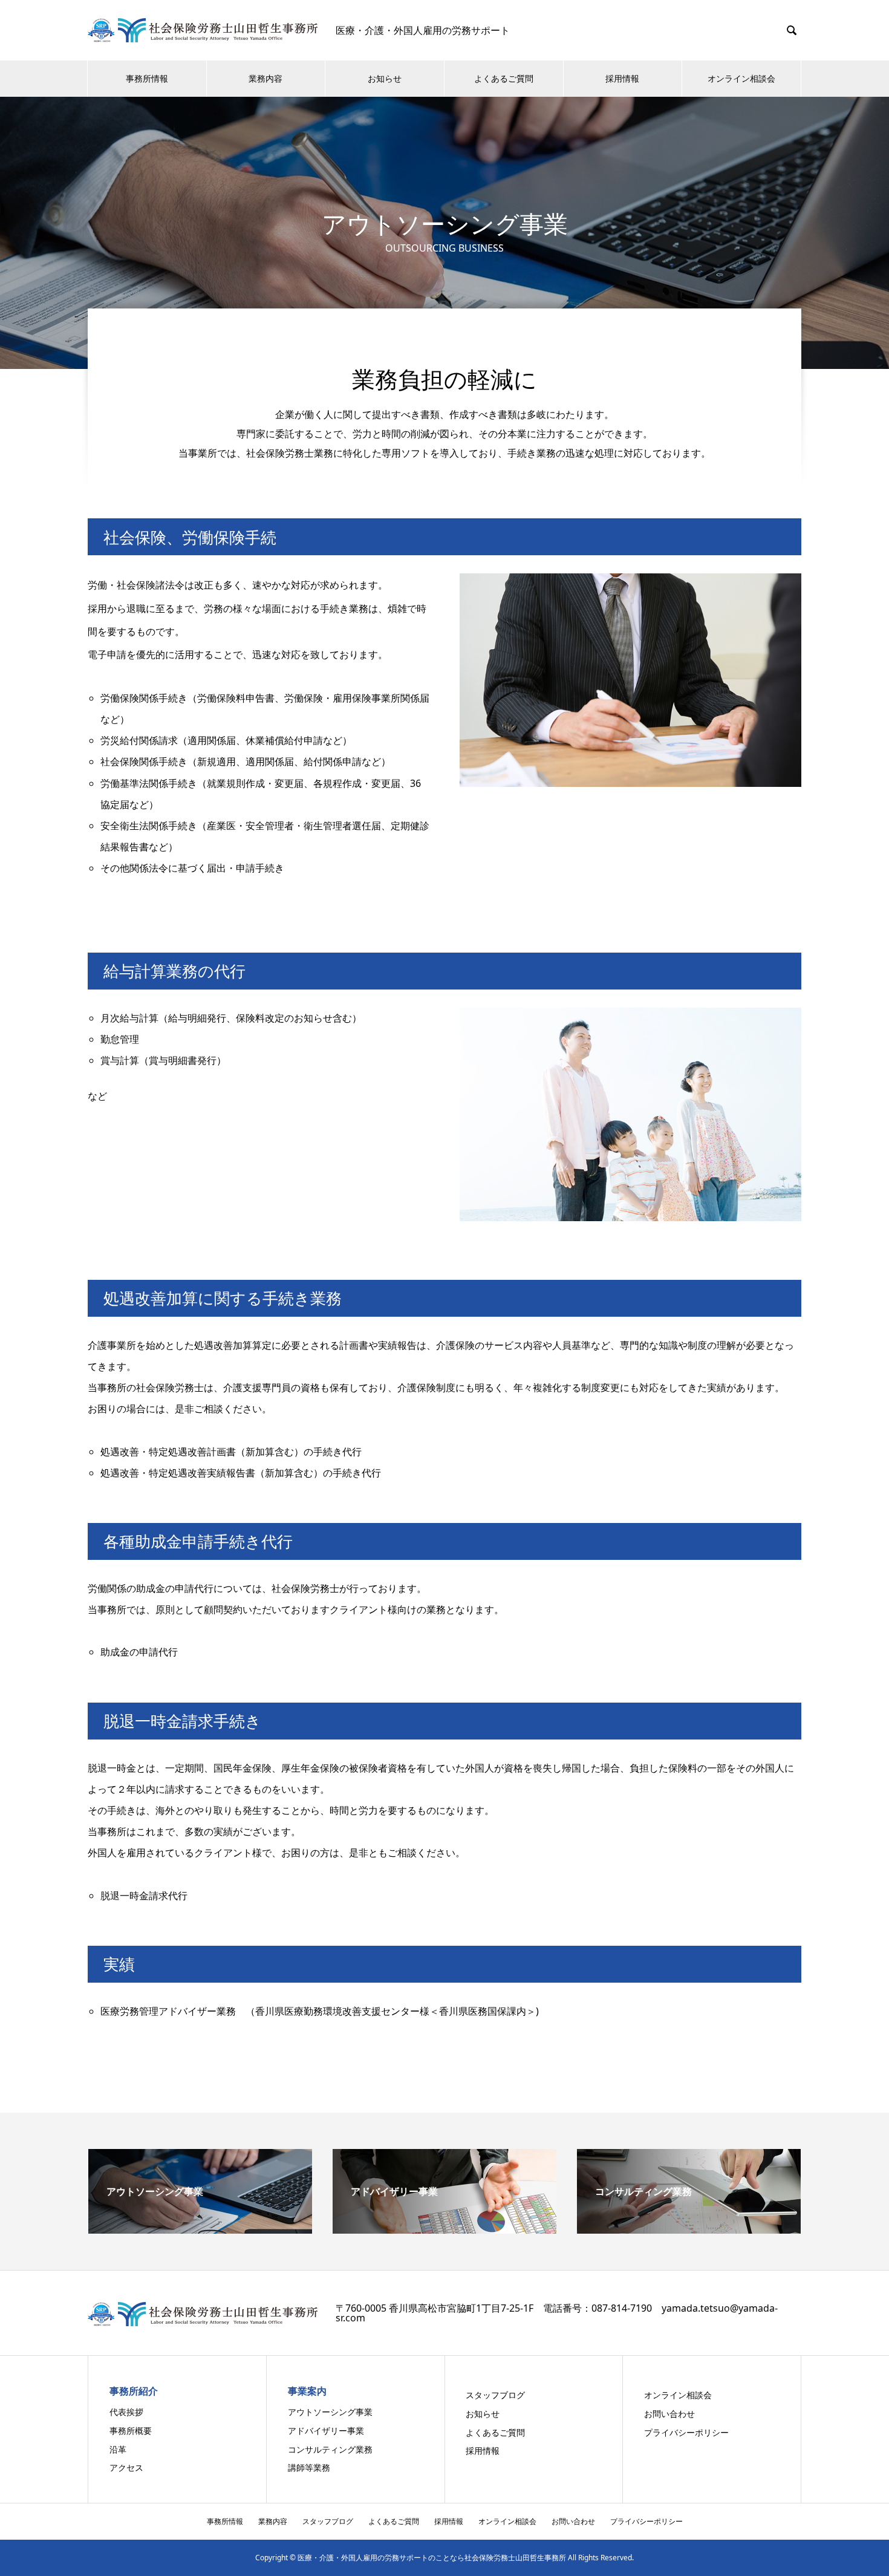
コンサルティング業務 (330, 2449)
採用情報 (622, 78)
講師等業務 (309, 2467)
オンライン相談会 (741, 78)
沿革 (118, 2449)
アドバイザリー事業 (326, 2431)
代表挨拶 (126, 2412)
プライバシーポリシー (686, 2432)
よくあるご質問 (504, 78)
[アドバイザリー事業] (444, 2229)
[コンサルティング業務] (689, 2229)
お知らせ (385, 78)
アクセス (126, 2467)
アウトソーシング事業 (330, 2412)
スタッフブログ (495, 2395)
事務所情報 (147, 78)
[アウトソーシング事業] (200, 2229)
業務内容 (265, 78)
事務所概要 (131, 2431)
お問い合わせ (669, 2414)
